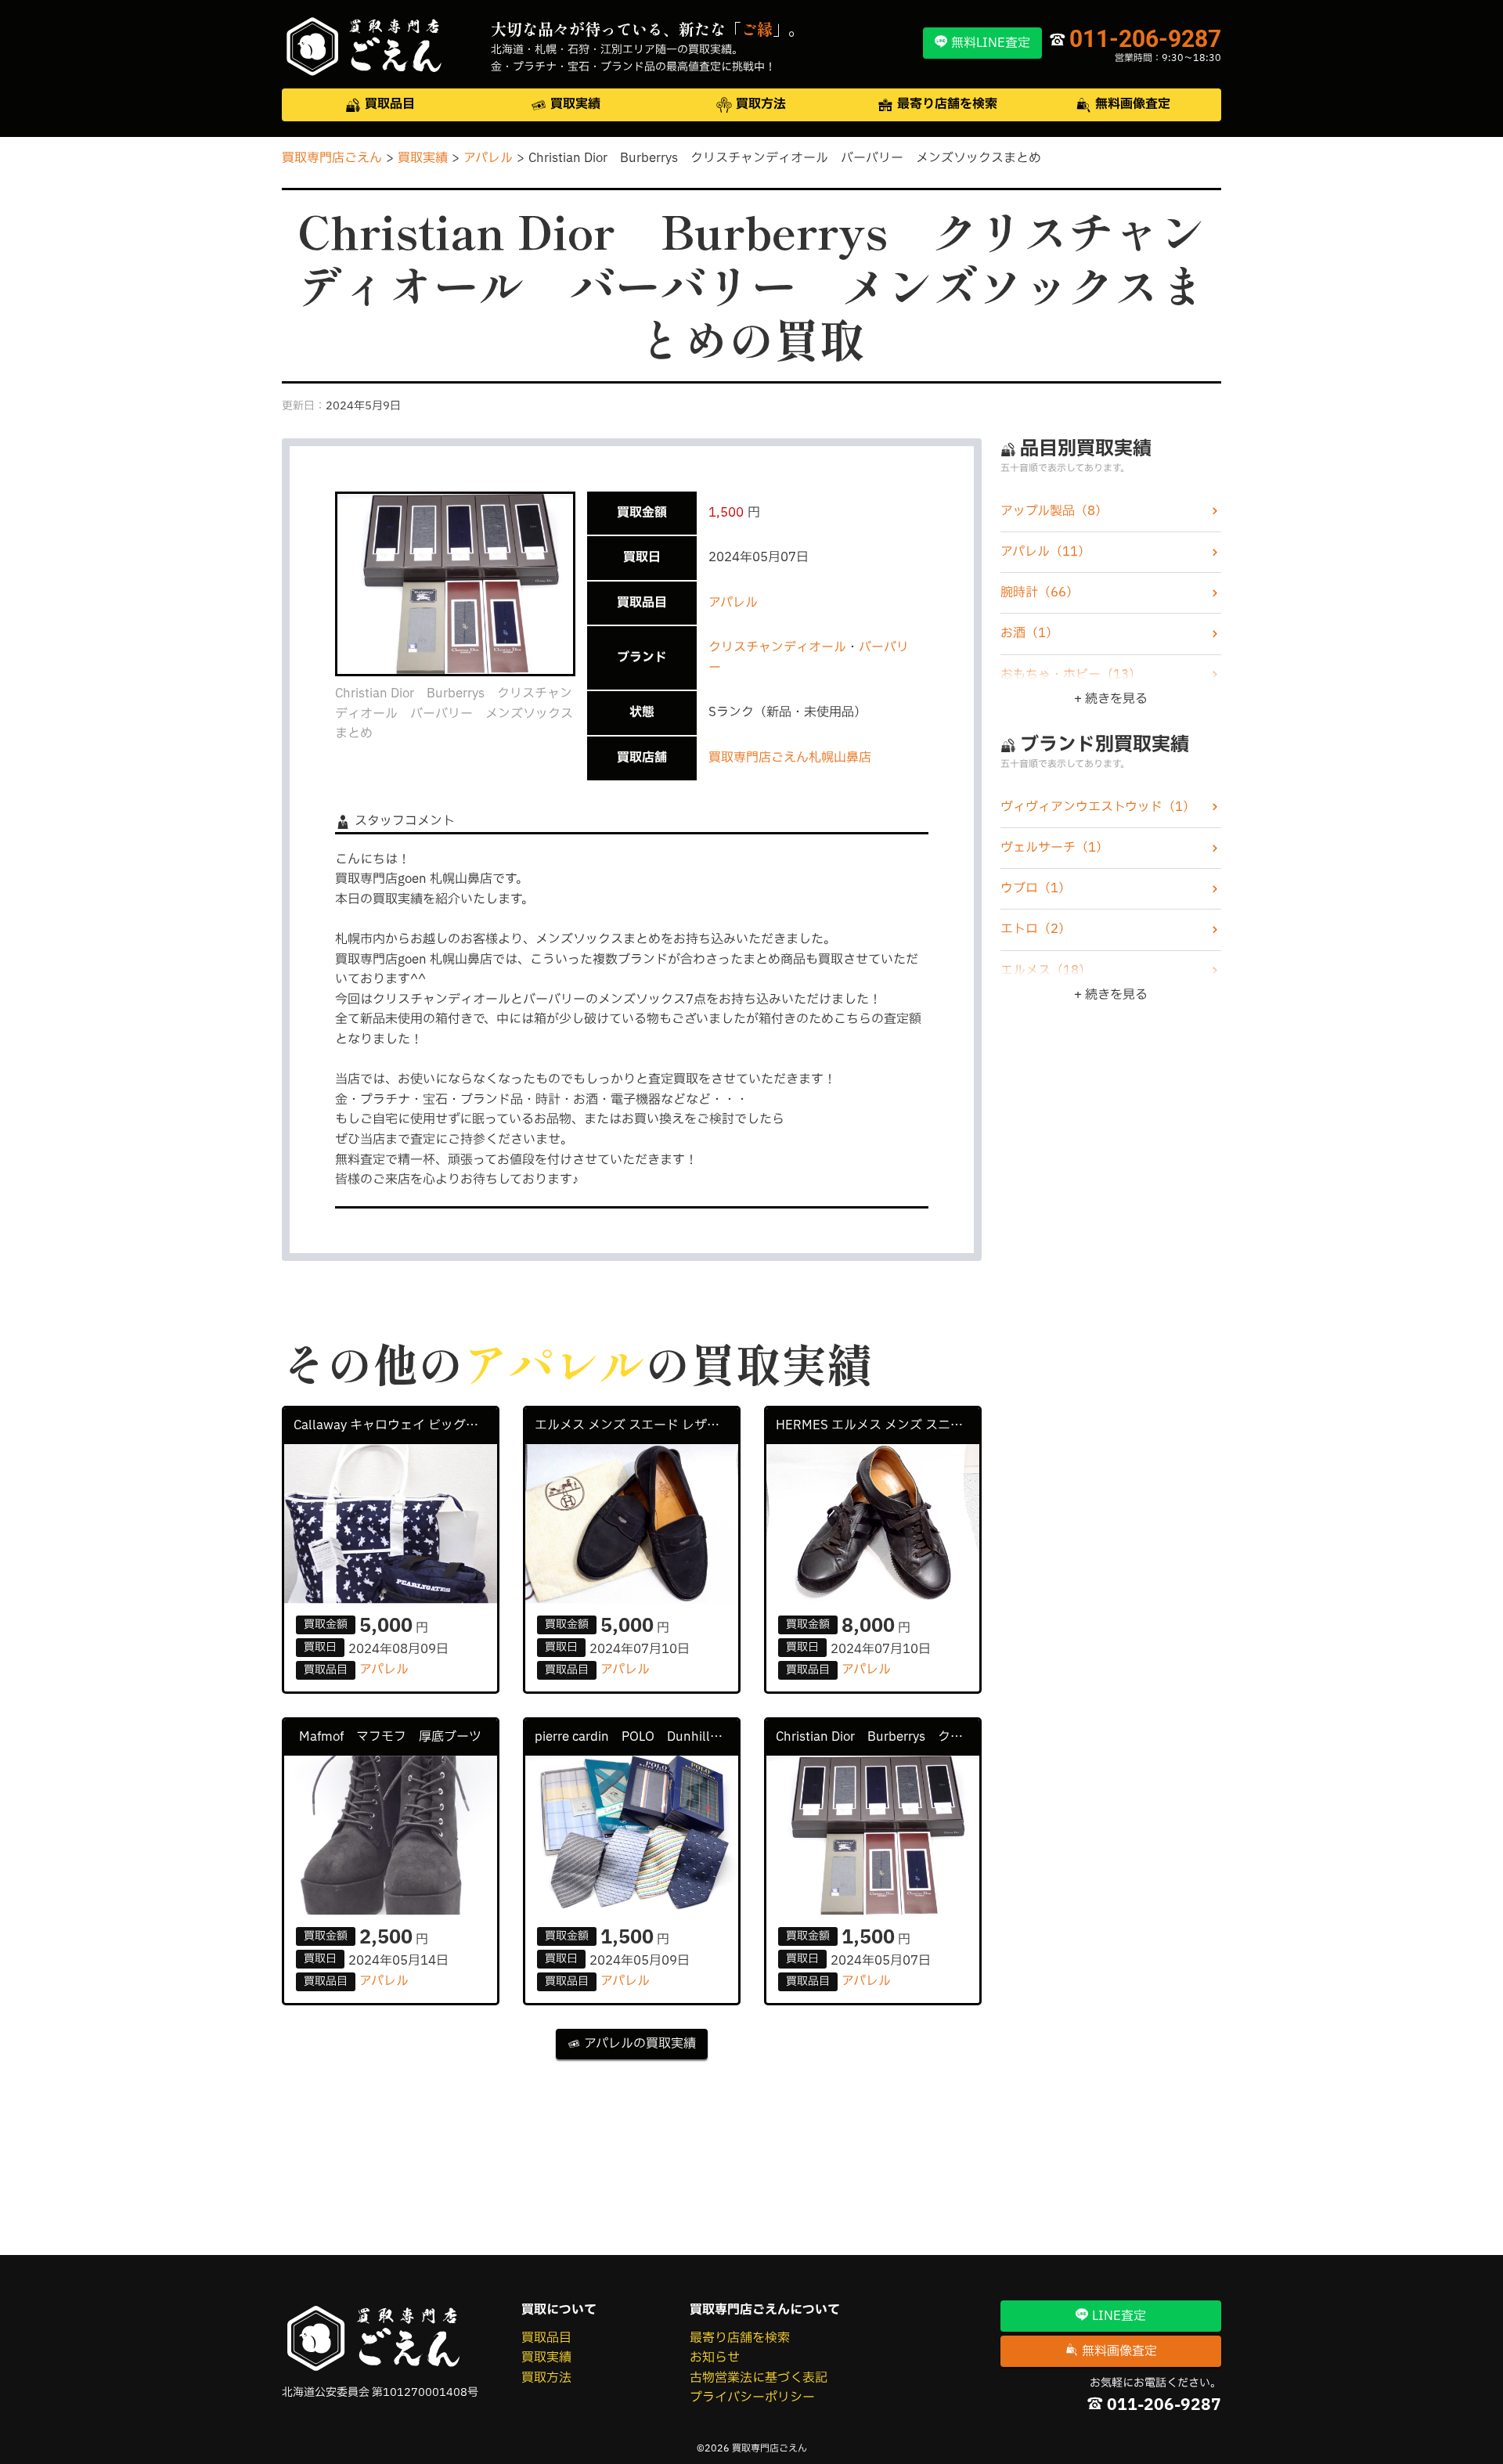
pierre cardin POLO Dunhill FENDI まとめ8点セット (636, 1737)
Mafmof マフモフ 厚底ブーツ (390, 1737)
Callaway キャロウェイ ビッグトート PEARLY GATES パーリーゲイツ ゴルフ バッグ (395, 1425)
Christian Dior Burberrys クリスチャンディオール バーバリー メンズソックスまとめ (878, 1737)
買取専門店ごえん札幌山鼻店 (790, 758)
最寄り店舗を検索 (740, 2338)
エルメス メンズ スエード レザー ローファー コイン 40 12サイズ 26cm (636, 1425)
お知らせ (715, 2358)
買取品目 (546, 2338)
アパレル (733, 603)
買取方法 (546, 2378)
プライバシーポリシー (752, 2397)
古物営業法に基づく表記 (759, 2378)
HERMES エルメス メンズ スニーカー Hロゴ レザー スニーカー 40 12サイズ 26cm (878, 1425)
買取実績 (546, 2358)
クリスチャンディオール (777, 647)
